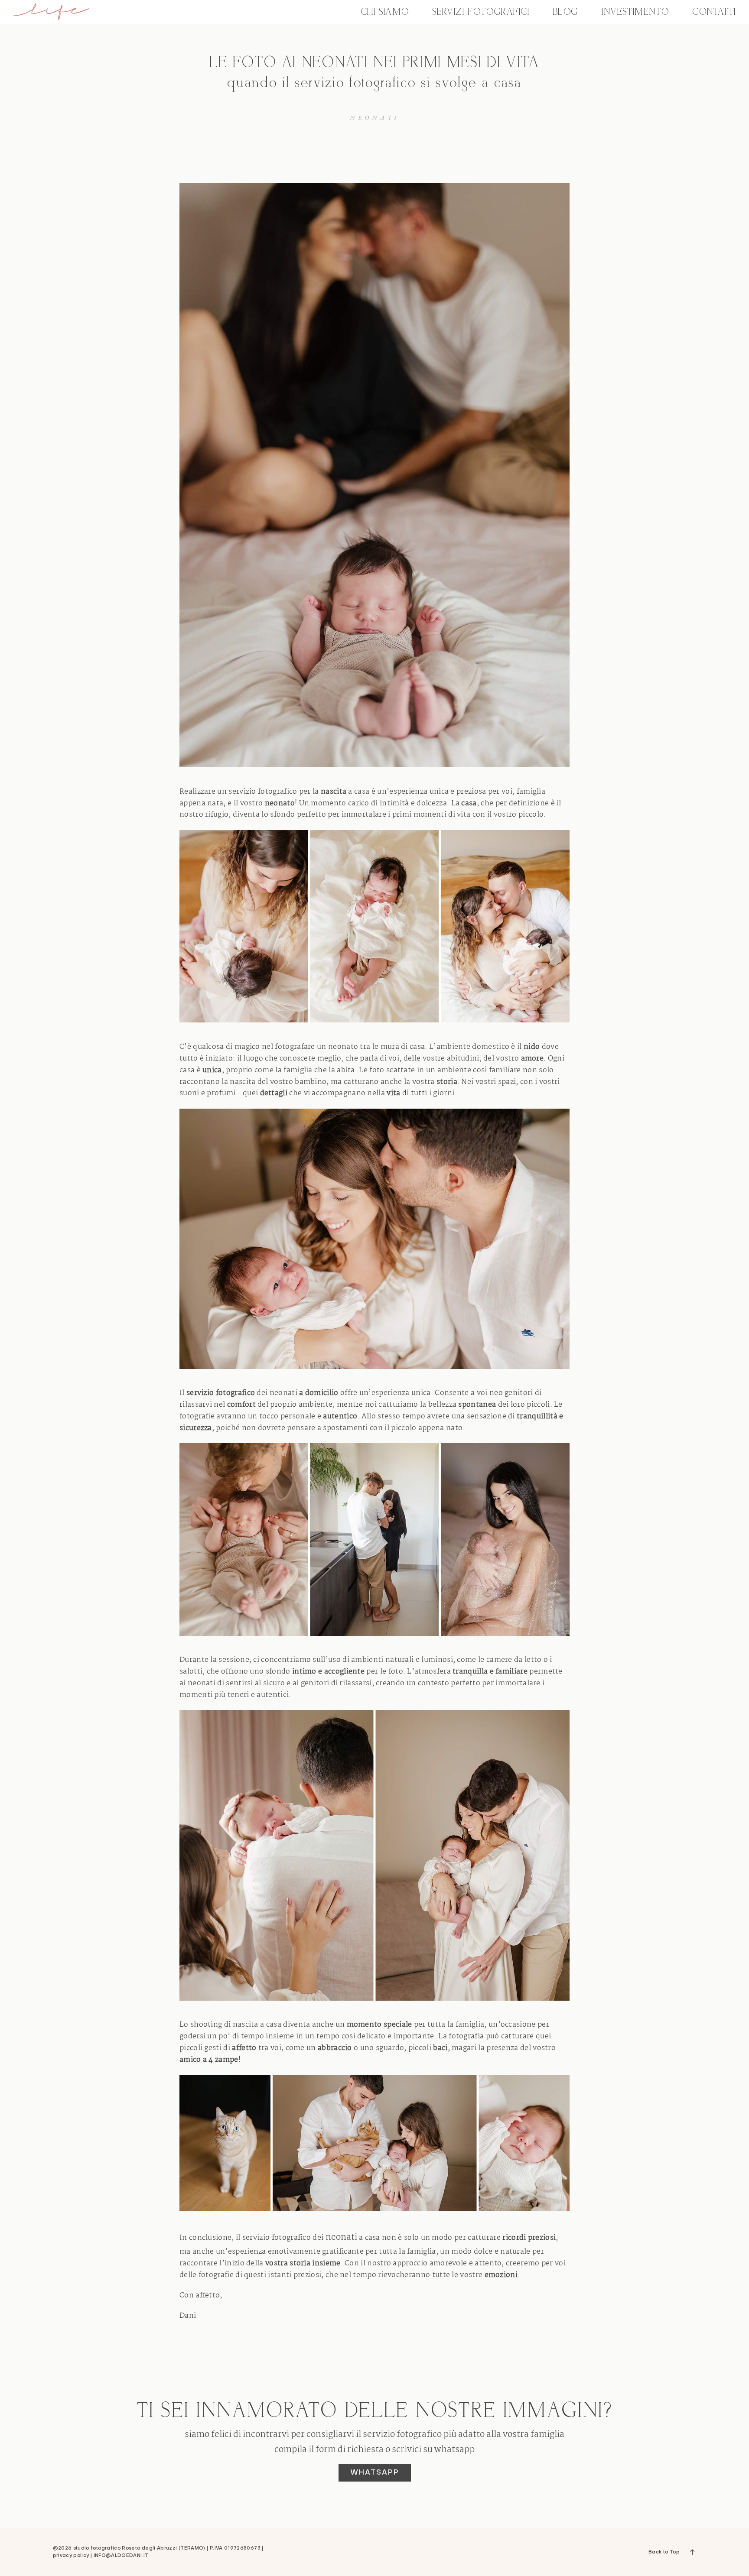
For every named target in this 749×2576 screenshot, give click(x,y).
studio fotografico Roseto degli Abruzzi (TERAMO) (139, 2548)
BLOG (566, 12)
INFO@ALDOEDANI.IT (121, 2556)
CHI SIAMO (385, 12)
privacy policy (71, 2556)
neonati (374, 117)
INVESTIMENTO (635, 12)
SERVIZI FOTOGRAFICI (481, 12)
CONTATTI (714, 12)
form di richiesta (350, 2450)
